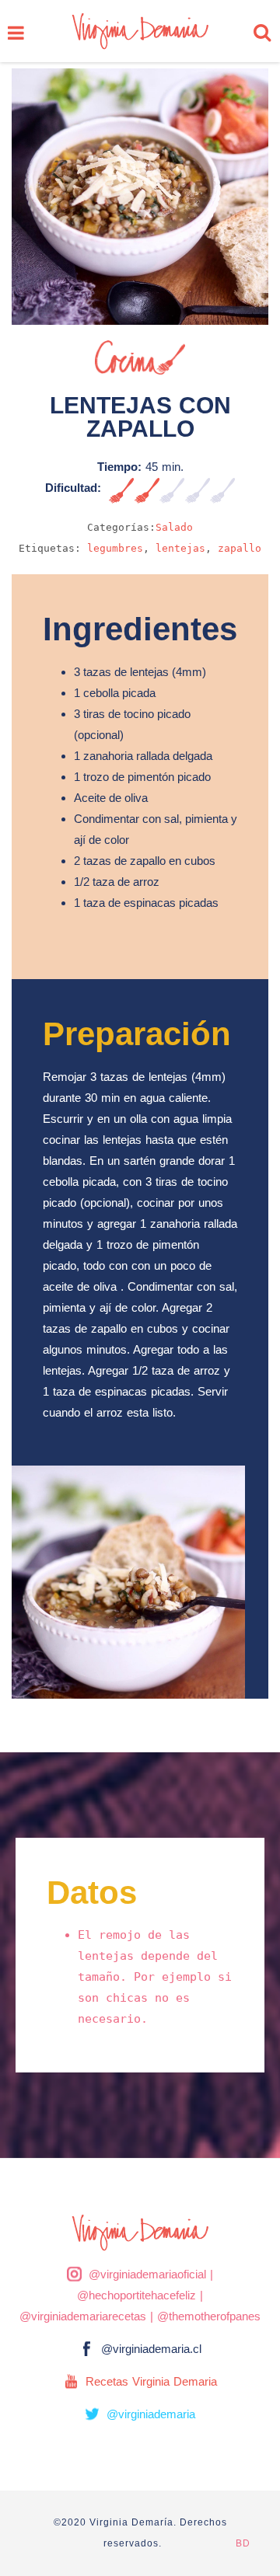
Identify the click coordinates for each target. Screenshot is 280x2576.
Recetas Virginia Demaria (151, 2381)
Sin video (265, 364)
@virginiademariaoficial (147, 2274)
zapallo (240, 548)
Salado (174, 527)
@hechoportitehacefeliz (136, 2295)
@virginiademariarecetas (83, 2316)
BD (243, 2543)
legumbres (115, 548)
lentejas (180, 548)
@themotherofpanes (209, 2316)
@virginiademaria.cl (151, 2349)
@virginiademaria (151, 2414)
